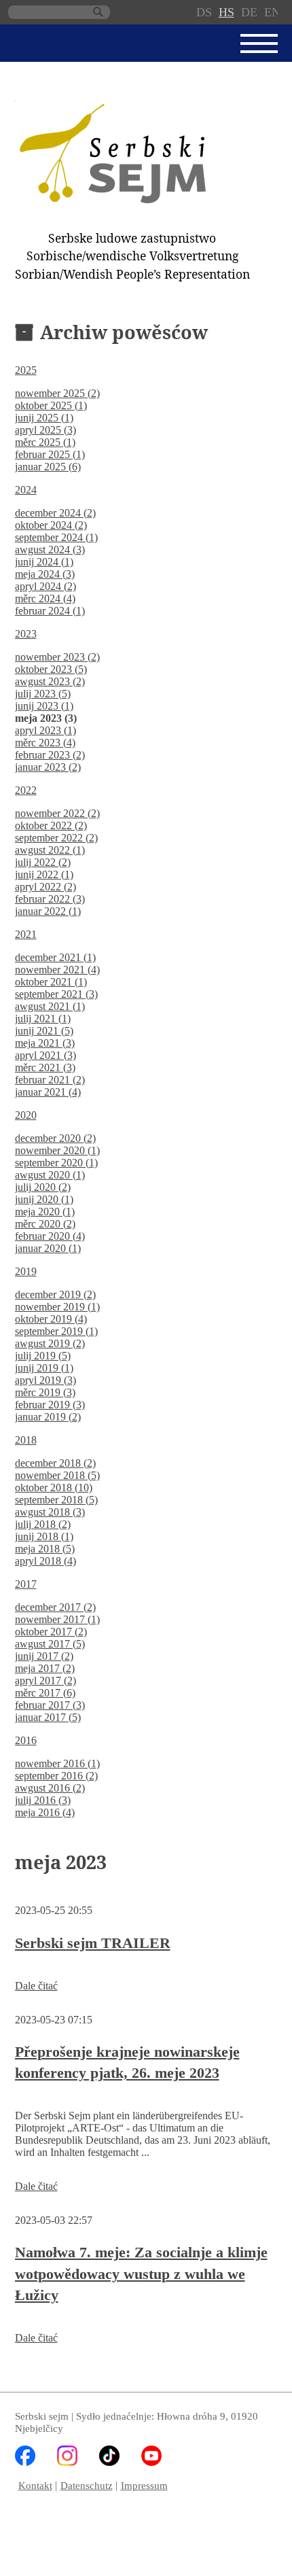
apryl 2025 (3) (45, 430)
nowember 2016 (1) (57, 1763)
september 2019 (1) (56, 1331)
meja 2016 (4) (45, 1812)
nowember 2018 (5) (57, 1475)
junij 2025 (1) (44, 418)
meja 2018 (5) (45, 1549)
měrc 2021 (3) (45, 1067)
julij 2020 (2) (43, 1187)
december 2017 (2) (55, 1607)
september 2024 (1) (56, 537)
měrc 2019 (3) (45, 1392)
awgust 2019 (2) (50, 1343)
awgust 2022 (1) (50, 850)
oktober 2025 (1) (51, 405)
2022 (26, 790)
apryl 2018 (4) (45, 1561)
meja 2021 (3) (45, 1043)
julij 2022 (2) (43, 862)
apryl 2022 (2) (45, 887)
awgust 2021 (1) (50, 1006)
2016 (26, 1740)
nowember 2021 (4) (57, 970)
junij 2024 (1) (44, 562)
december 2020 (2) (55, 1138)
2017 (26, 1584)
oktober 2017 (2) (51, 1632)
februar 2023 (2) (50, 755)
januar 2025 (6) (48, 467)
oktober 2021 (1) (51, 982)
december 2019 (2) (55, 1294)
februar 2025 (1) (50, 454)
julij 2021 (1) (43, 1019)
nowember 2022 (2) (57, 813)
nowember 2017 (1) (57, 1619)
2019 (26, 1271)
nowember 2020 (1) (57, 1150)
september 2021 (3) (56, 994)
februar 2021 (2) (50, 1080)
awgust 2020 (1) (50, 1175)
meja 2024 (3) (45, 574)
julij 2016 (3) (43, 1800)
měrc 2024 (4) (45, 598)
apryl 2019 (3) (45, 1380)
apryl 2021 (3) (45, 1055)
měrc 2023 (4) (45, 743)
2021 (26, 934)
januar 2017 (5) (48, 1717)
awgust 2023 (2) (50, 681)
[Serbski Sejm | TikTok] (109, 2462)
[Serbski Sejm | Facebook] (25, 2462)
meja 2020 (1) (45, 1212)
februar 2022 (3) (50, 899)
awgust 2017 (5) (50, 1644)
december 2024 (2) (55, 513)
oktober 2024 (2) (51, 525)
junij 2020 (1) (44, 1199)
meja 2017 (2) (45, 1668)
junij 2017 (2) (44, 1656)
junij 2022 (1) (44, 874)
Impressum (144, 2485)
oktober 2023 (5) (51, 669)
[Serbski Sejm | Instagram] (67, 2462)
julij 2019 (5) (43, 1356)
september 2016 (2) (56, 1776)
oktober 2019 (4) (51, 1319)
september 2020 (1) (56, 1163)
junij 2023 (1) (44, 706)
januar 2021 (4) (48, 1092)
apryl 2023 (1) (45, 730)
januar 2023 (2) (48, 767)
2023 (26, 634)
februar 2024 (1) (50, 611)
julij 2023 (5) (43, 694)
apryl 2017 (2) (45, 1681)
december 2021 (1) (55, 957)
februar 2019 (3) (50, 1405)
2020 (26, 1115)
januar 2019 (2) (48, 1417)
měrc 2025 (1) (45, 442)
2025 (26, 370)
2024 (26, 490)
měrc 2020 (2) (45, 1224)
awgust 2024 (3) (50, 550)
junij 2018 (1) (44, 1536)
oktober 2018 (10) (54, 1487)
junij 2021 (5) (44, 1031)
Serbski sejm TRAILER (93, 1943)
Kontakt (35, 2485)
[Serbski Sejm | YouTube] (151, 2462)
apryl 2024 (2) (45, 586)
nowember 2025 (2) (57, 393)
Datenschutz (87, 2485)
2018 (26, 1440)
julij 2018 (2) (43, 1524)
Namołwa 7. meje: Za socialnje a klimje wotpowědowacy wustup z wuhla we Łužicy (141, 2274)
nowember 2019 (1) (57, 1307)
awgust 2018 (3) (50, 1512)
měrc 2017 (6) (45, 1693)
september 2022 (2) (56, 838)
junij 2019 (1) (44, 1368)
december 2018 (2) (55, 1463)
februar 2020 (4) (50, 1236)
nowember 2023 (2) (57, 657)
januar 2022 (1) (48, 911)
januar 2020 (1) (48, 1248)
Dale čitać (36, 1986)
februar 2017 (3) (50, 1705)
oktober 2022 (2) (51, 825)
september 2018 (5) (56, 1500)
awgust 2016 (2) (50, 1788)
